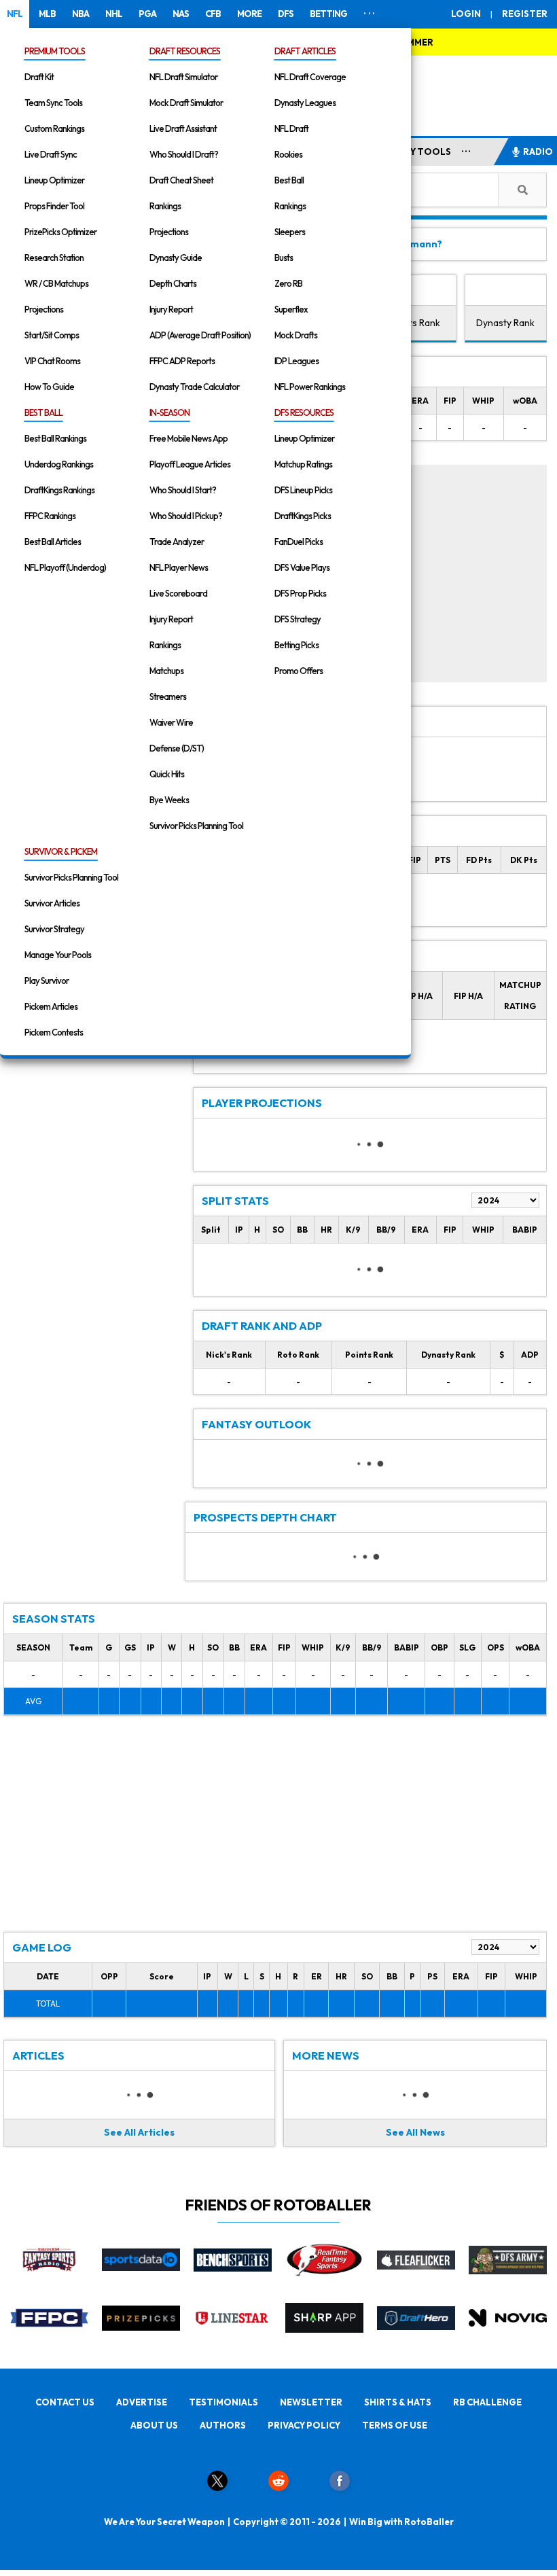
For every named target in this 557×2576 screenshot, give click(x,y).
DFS (286, 14)
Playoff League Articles (190, 464)
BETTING (328, 14)
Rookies (288, 154)
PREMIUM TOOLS (55, 51)
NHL (114, 14)
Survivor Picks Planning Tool (196, 826)
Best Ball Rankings (55, 438)
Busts (284, 258)
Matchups (166, 671)
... (466, 149)
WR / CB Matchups (56, 283)
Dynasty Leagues (305, 103)
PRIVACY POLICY (304, 2425)
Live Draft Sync (51, 154)
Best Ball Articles (53, 542)
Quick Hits (167, 774)
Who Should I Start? (183, 490)
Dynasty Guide (176, 258)
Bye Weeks (169, 800)
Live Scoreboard (178, 593)
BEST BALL (43, 412)
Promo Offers (299, 671)
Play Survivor (47, 981)
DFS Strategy (298, 619)
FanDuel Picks (299, 542)
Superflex (291, 309)
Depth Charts (173, 283)
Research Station (54, 258)
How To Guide (49, 387)
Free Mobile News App (188, 438)
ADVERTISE (142, 2402)
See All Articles (139, 2132)
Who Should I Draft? (184, 154)
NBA (80, 14)
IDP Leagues (297, 361)
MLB (47, 14)
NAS (181, 14)
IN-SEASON (169, 412)
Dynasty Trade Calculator (194, 387)
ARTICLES (38, 2055)
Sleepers (290, 232)
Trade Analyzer (177, 542)
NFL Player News (179, 567)
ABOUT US (154, 2425)
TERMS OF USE (395, 2425)
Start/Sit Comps (52, 335)
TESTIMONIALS (223, 2402)
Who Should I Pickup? (186, 516)
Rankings (165, 206)
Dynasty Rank (505, 323)
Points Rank (415, 323)
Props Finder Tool (54, 206)
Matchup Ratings (303, 464)
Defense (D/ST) (177, 748)
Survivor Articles (52, 903)
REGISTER (525, 14)
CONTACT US (65, 2402)
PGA (147, 14)
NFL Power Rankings (310, 387)
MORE (249, 14)
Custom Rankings (54, 128)
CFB (213, 14)
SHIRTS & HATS (398, 2402)
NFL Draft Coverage (310, 77)
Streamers (168, 696)
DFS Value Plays (302, 567)
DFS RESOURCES (304, 412)
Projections (44, 309)
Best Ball (289, 180)
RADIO (538, 152)
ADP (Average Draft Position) (200, 335)
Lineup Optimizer (54, 180)
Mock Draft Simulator (186, 103)
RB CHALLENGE (487, 2402)
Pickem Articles (51, 1006)
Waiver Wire (171, 722)
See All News (415, 2132)
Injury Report (171, 309)
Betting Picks (297, 645)
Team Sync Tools (53, 103)
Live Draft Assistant (183, 128)
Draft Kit (39, 77)
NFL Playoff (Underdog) (65, 567)
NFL (15, 14)
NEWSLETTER (311, 2402)
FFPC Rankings (50, 516)
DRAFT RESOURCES (185, 51)
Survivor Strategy (54, 929)
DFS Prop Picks (300, 593)
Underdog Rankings (59, 464)
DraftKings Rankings (59, 490)
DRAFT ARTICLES (305, 51)
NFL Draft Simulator (183, 77)
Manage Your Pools (58, 955)
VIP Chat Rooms (52, 361)
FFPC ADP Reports (182, 361)
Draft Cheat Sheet (181, 180)
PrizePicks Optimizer (60, 232)
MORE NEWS (326, 2055)
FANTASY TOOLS (413, 152)
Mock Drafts (296, 335)
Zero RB (288, 283)
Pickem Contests (54, 1032)
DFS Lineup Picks (303, 490)
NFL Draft (291, 128)
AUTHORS (223, 2425)
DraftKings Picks (303, 516)
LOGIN (466, 14)
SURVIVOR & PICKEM (61, 851)
